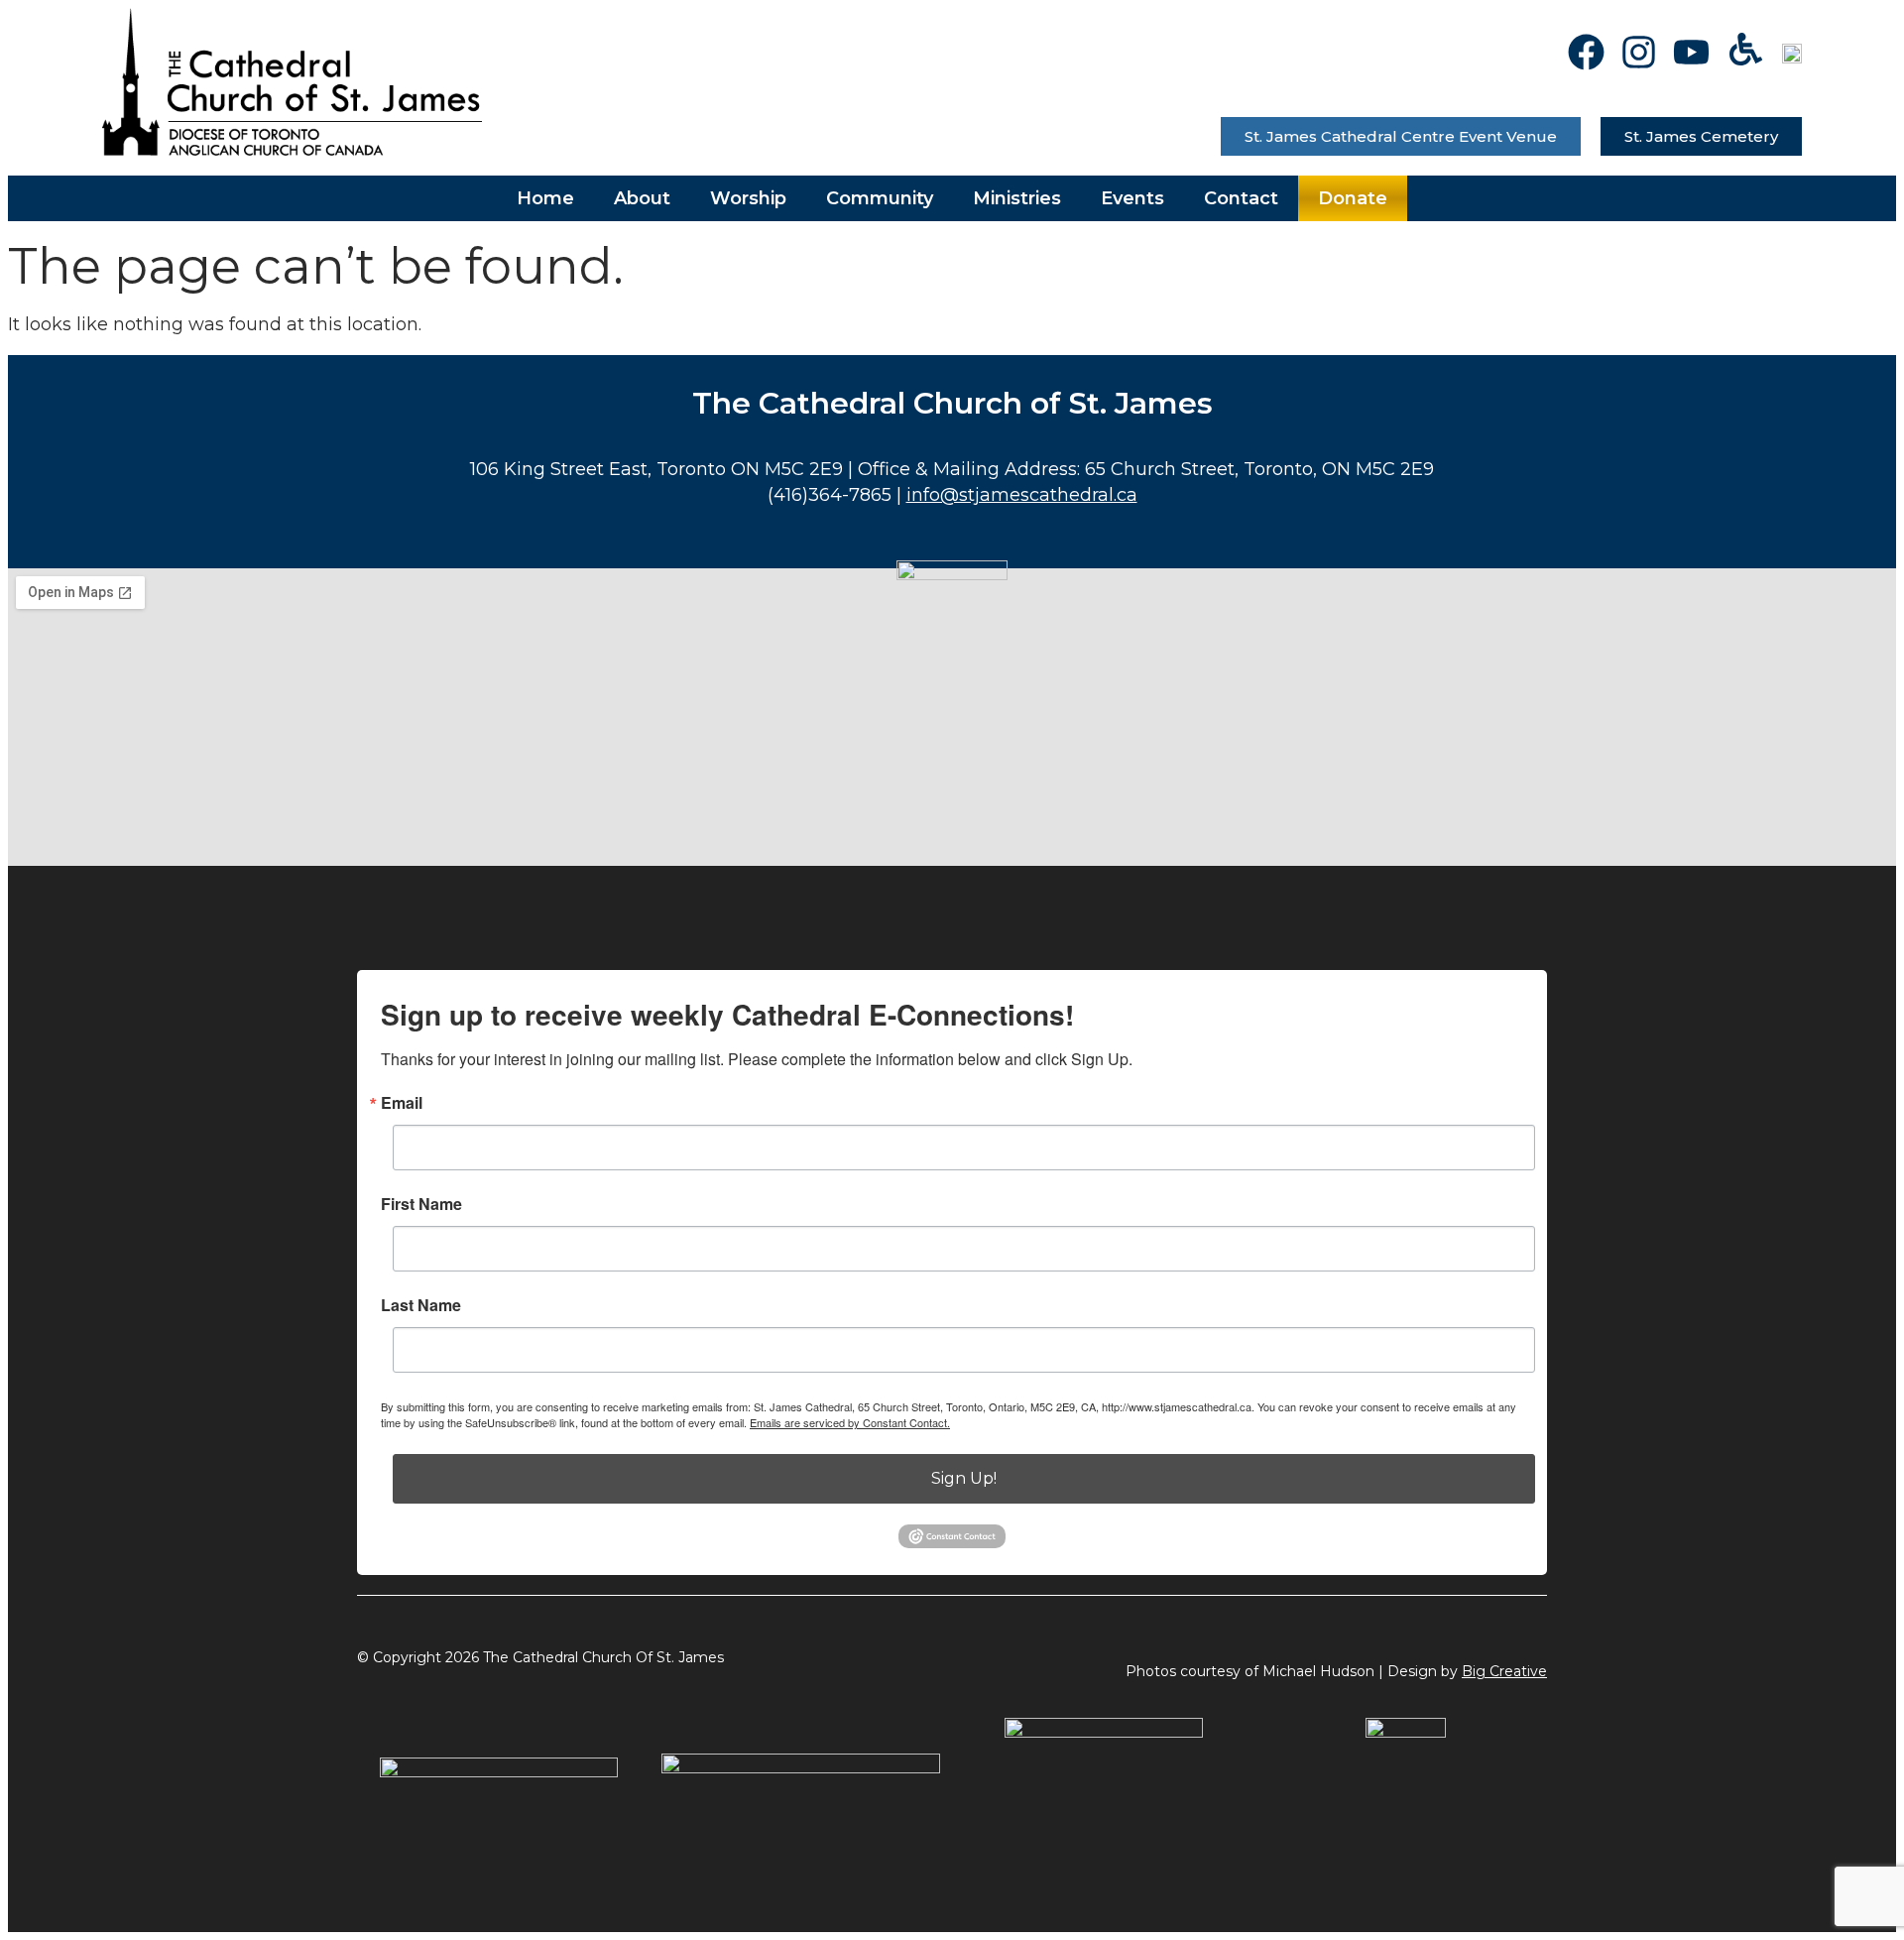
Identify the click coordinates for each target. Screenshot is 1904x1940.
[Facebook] (1586, 52)
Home (545, 198)
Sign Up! (964, 1478)
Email (402, 1103)
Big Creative (1504, 1671)
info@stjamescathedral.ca (1022, 495)
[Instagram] (1639, 52)
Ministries (1017, 198)
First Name (421, 1204)
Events (1132, 198)
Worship (748, 198)
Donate (1353, 198)
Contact (1241, 198)
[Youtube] (1691, 52)
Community (880, 198)
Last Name (421, 1305)
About (642, 198)
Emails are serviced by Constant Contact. (850, 1422)
